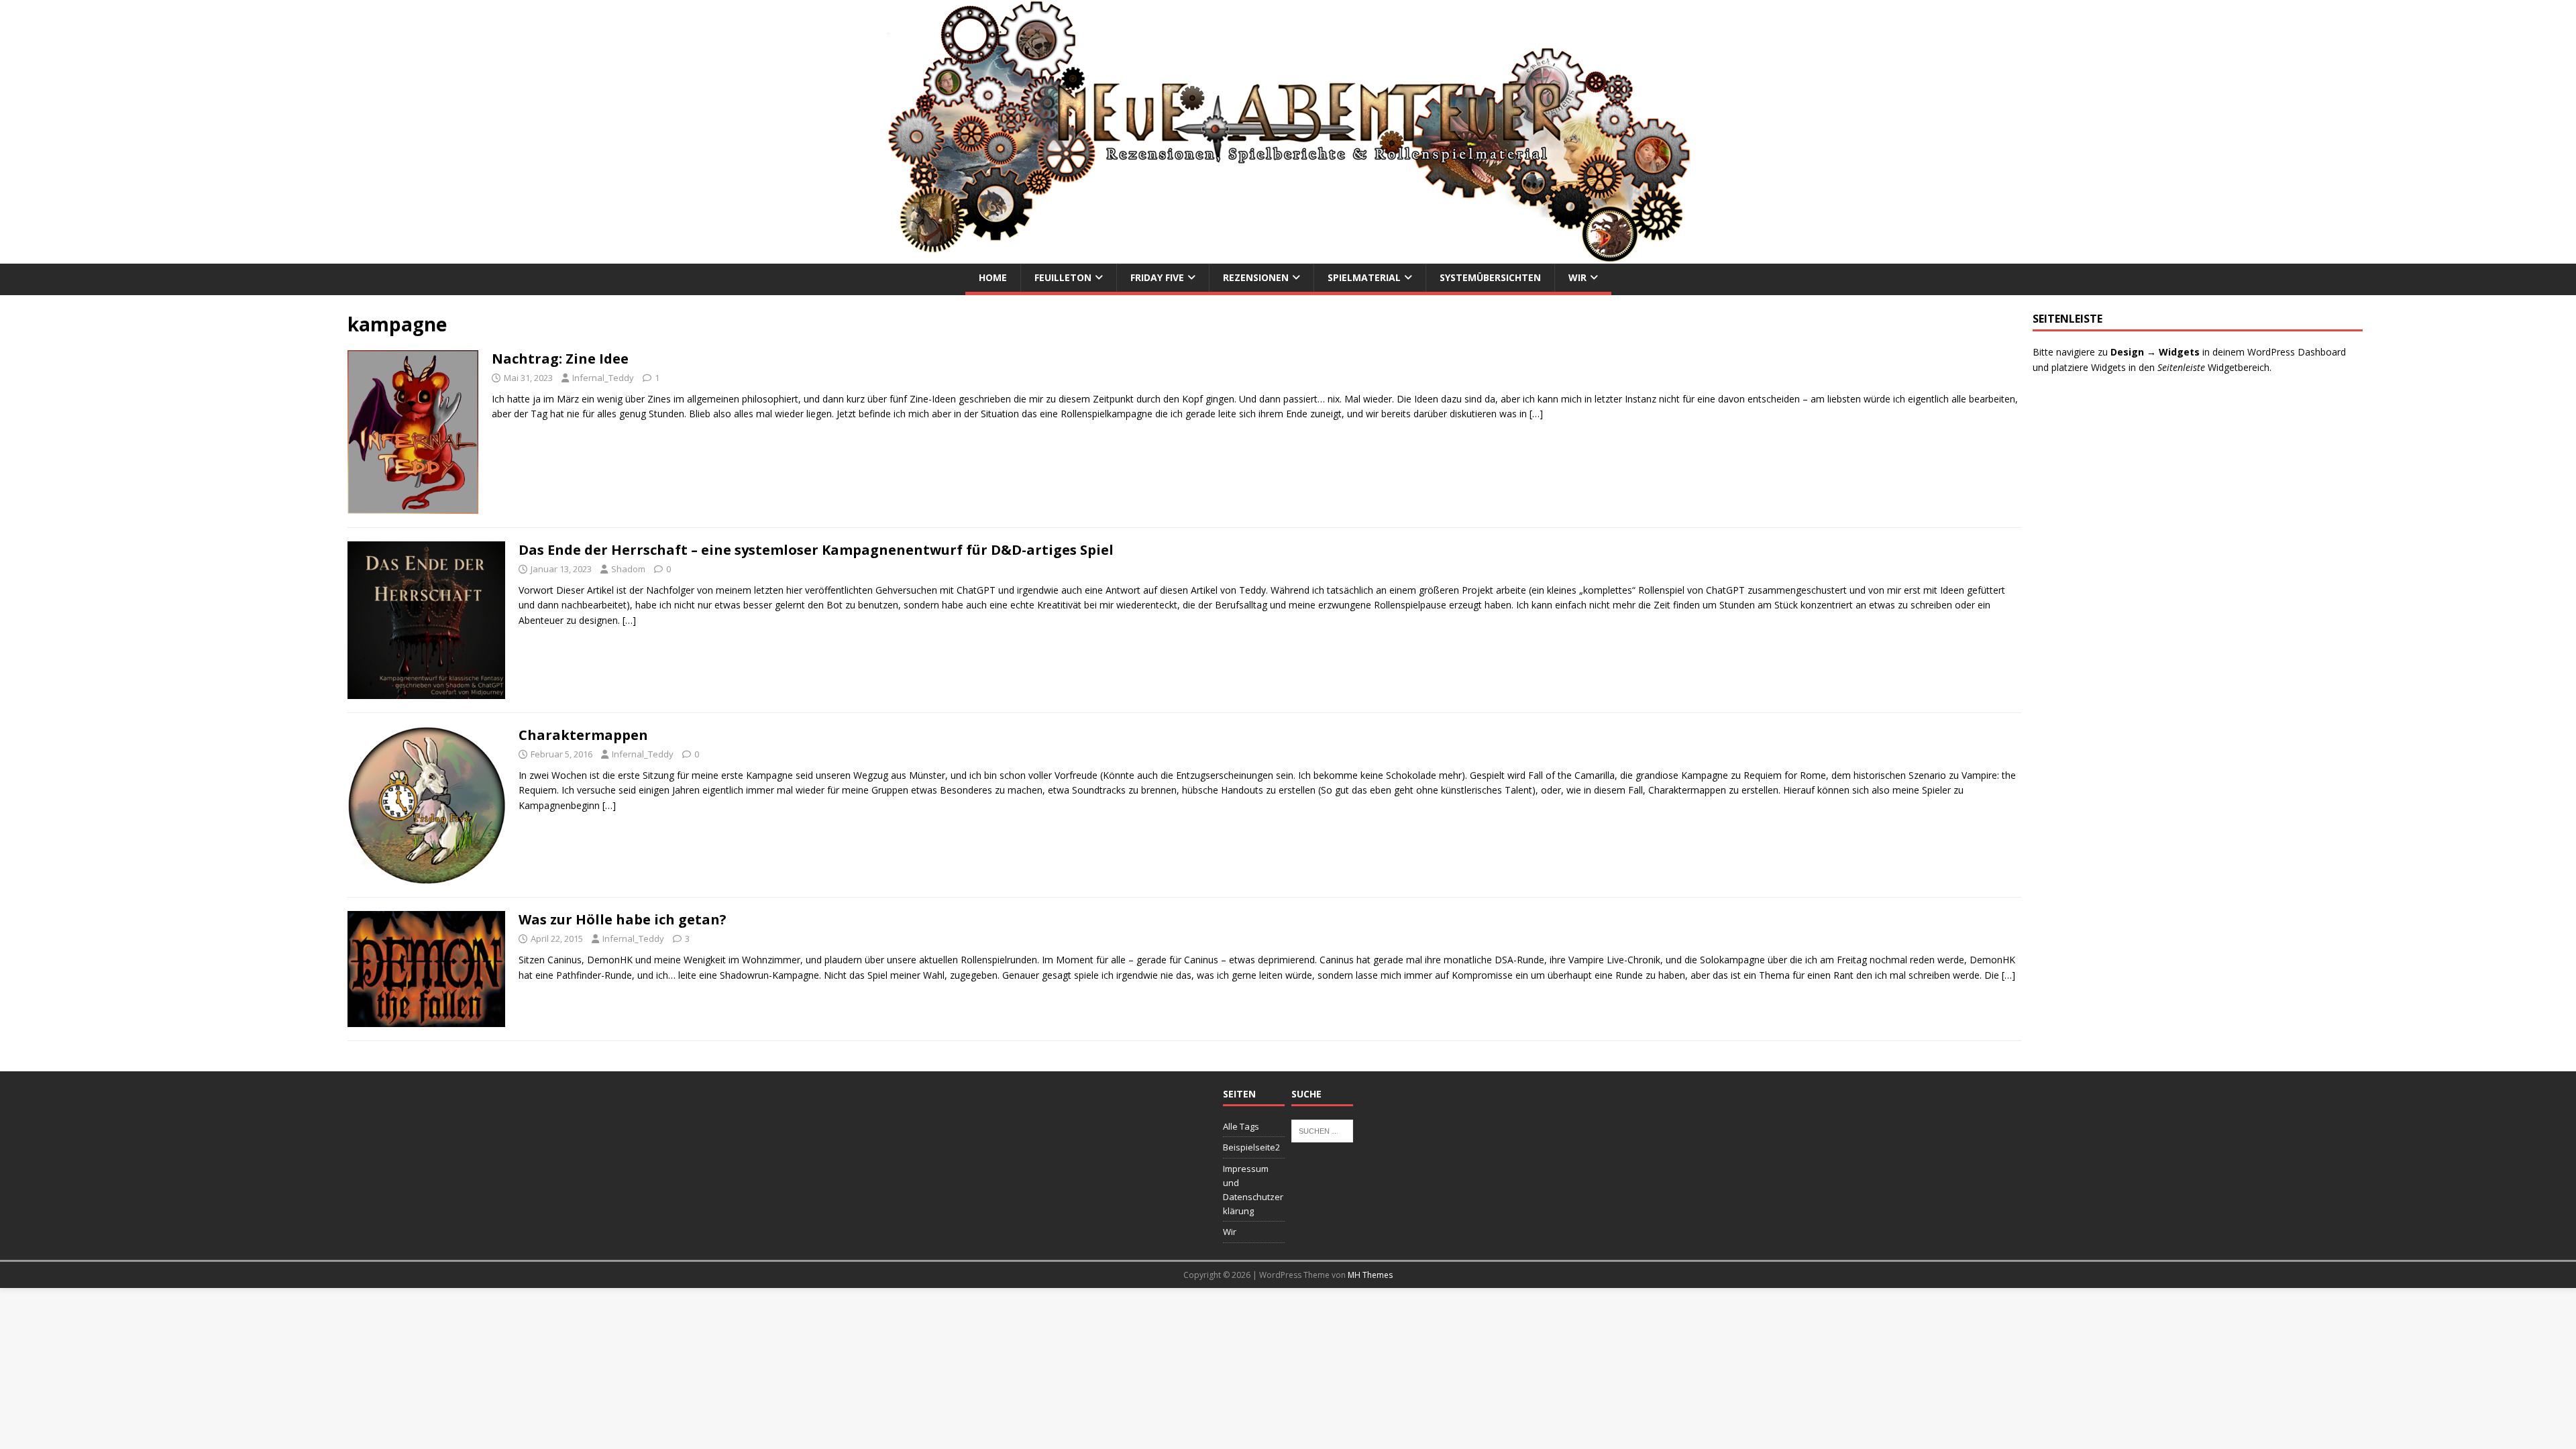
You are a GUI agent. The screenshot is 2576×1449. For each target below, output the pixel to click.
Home (993, 277)
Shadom (628, 569)
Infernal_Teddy (603, 378)
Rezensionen (1256, 277)
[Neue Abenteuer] (1288, 256)
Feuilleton (1063, 277)
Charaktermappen (583, 735)
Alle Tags (1241, 1126)
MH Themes (1370, 1275)
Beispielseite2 (1251, 1147)
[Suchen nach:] (1322, 1130)
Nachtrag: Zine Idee (560, 359)
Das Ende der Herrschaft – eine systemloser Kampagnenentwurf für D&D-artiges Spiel (816, 550)
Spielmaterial (1364, 277)
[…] (1536, 414)
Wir (1577, 277)
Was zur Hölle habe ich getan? (623, 919)
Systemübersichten (1490, 277)
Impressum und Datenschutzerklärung (1253, 1189)
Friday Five (1157, 277)
